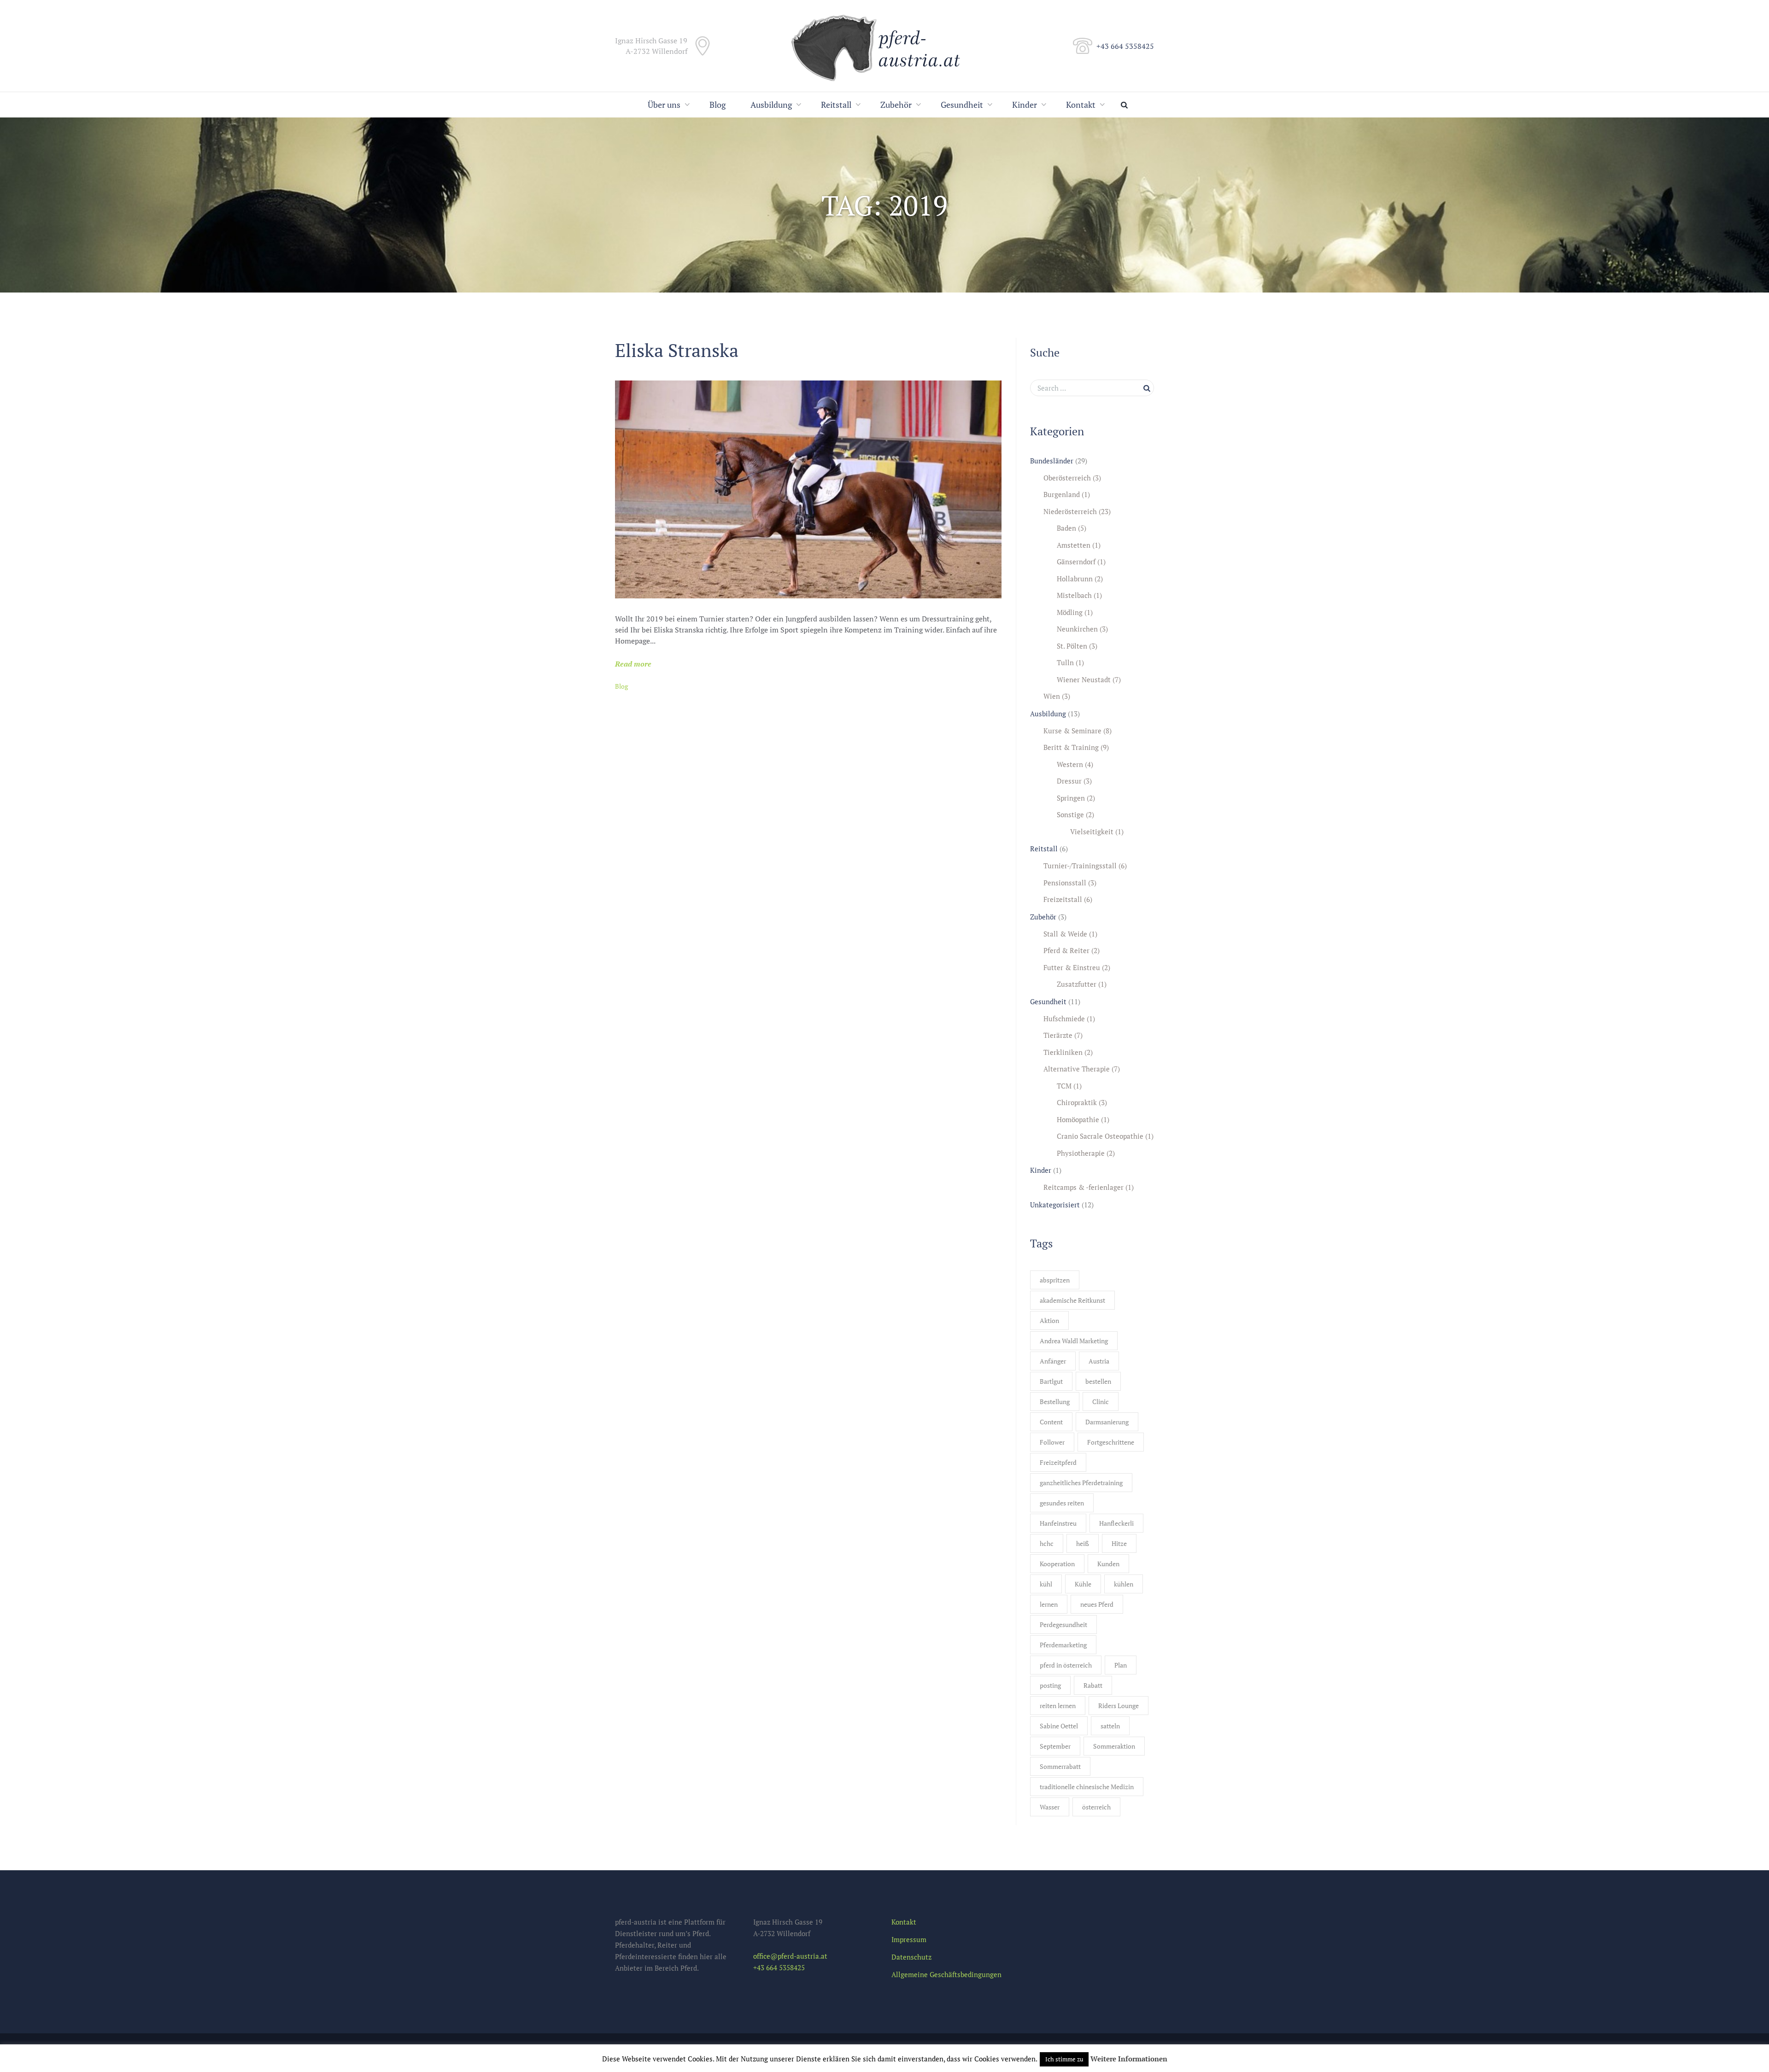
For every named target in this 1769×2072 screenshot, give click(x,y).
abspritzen (1055, 1280)
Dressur (1069, 781)
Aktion (1049, 1320)
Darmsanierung (1107, 1422)
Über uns (664, 105)
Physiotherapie (1081, 1153)
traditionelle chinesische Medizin (1087, 1787)
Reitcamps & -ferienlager (1084, 1187)
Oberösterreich (1067, 478)
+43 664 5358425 (1125, 46)
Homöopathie (1078, 1119)
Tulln (1065, 662)
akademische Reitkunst (1072, 1300)
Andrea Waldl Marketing (1074, 1341)
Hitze (1119, 1543)
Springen (1071, 798)
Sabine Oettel (1059, 1726)
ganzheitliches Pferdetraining (1081, 1483)
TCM (1064, 1086)
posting (1050, 1685)
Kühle (1083, 1584)
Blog (718, 105)
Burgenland (1062, 494)
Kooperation (1057, 1564)
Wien (1052, 696)
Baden (1066, 528)
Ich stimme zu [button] (1064, 2059)
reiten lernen (1058, 1706)
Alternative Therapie (1077, 1069)
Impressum (909, 1939)
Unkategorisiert (1055, 1205)
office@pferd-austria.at (790, 1956)
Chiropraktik (1077, 1102)
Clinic (1101, 1402)
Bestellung (1055, 1402)
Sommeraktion (1114, 1746)
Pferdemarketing (1063, 1645)
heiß (1083, 1543)
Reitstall (836, 105)
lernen (1049, 1604)
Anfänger (1053, 1361)
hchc (1047, 1543)
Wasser (1050, 1807)
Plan (1121, 1665)
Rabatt (1093, 1685)
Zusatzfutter (1077, 984)
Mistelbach (1074, 595)
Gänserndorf (1076, 562)
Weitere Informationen (1129, 2059)
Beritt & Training (1071, 747)
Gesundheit (962, 105)
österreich (1096, 1807)
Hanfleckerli (1116, 1523)
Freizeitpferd (1058, 1462)
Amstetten (1074, 545)
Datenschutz (911, 1957)
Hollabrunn (1075, 579)
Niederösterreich (1070, 511)
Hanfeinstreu (1058, 1523)
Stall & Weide (1065, 934)
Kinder (1025, 105)
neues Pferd (1097, 1604)
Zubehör (896, 105)
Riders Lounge (1119, 1706)
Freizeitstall (1063, 899)
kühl (1046, 1584)
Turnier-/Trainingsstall (1080, 866)
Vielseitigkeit (1092, 831)
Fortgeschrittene (1111, 1442)
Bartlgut (1051, 1381)
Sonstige (1070, 814)
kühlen (1124, 1584)
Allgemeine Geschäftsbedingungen (946, 1974)
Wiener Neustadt (1084, 679)
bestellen (1098, 1381)
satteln (1110, 1726)
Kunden (1108, 1564)
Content (1051, 1422)
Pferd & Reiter (1066, 950)
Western (1070, 764)
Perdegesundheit (1063, 1624)
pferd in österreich (1066, 1665)
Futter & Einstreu (1072, 967)
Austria (1099, 1361)
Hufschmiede (1064, 1018)
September (1055, 1746)
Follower (1052, 1442)
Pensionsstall (1065, 883)
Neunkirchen (1077, 629)
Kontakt (1081, 105)
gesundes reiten (1062, 1503)
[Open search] (1126, 105)
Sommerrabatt (1060, 1766)
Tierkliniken (1063, 1052)
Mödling (1070, 612)
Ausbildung (771, 105)
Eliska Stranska (677, 350)
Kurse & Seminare (1072, 731)
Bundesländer (1052, 461)
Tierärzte (1058, 1035)
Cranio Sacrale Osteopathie (1100, 1136)
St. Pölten (1072, 646)
